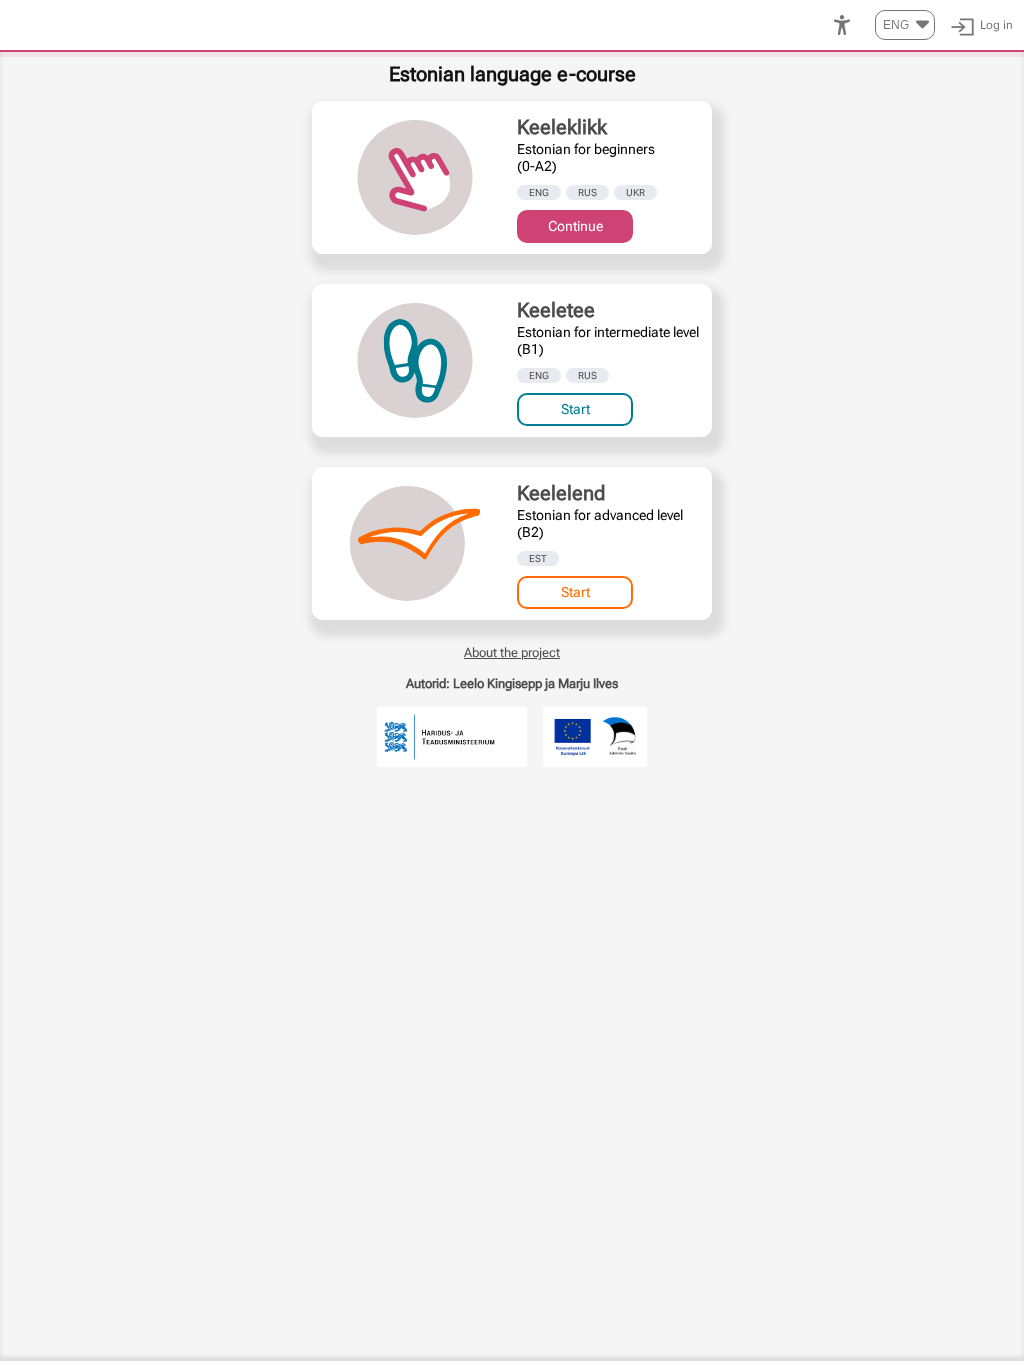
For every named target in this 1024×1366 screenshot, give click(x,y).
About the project (512, 652)
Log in (996, 25)
